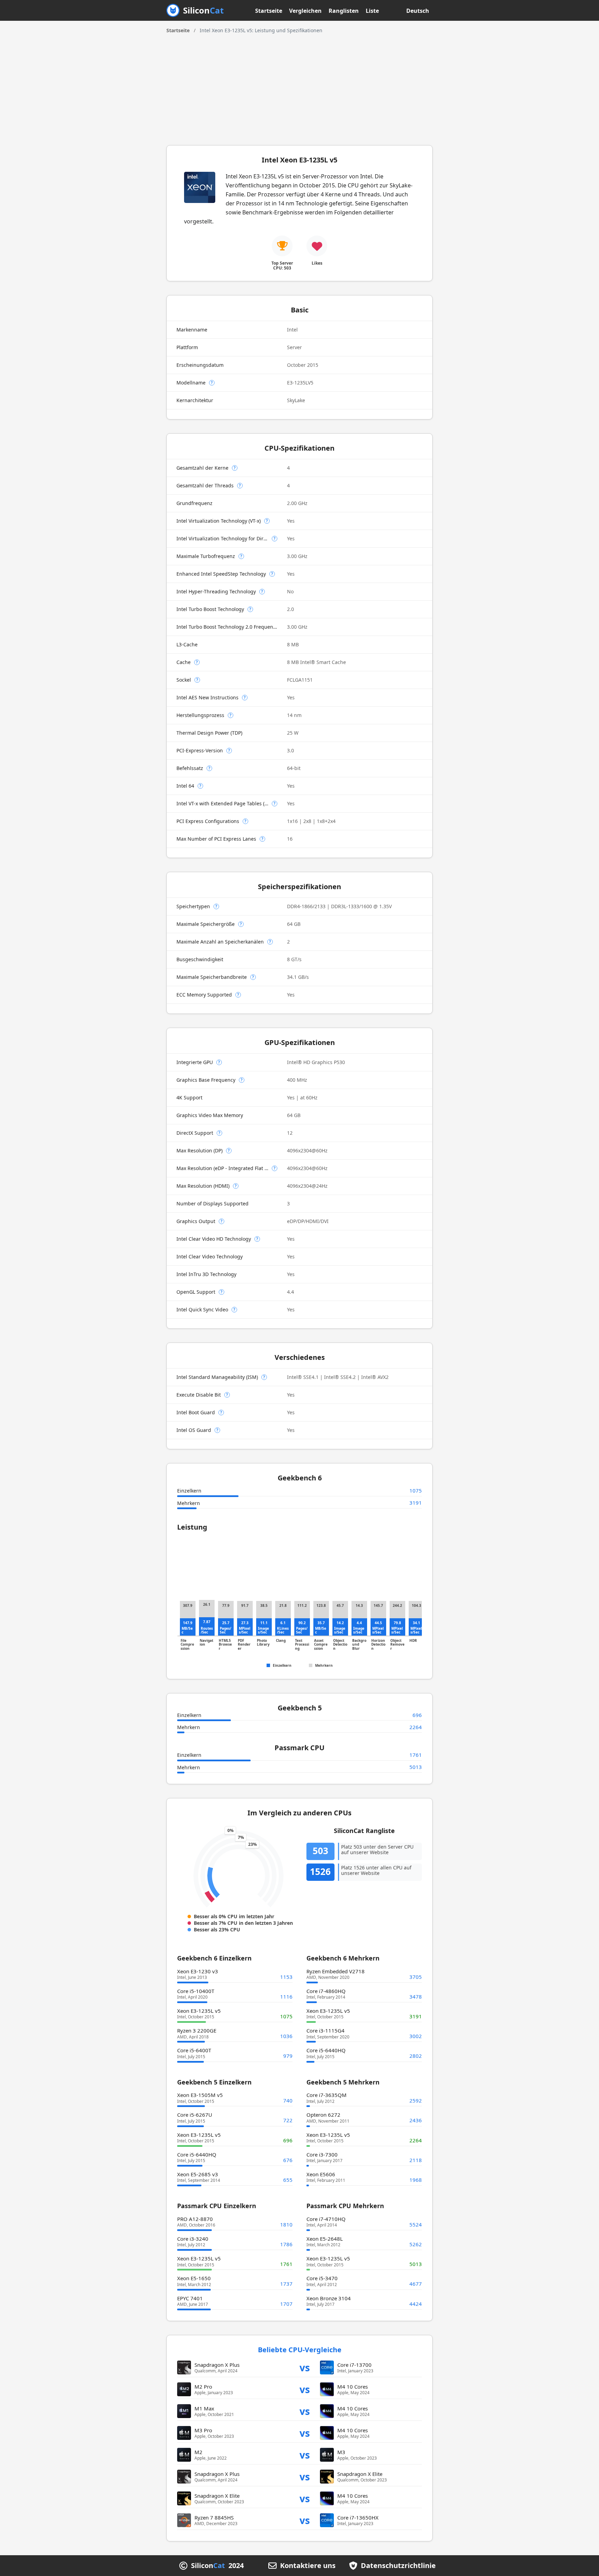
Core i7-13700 (354, 2365)
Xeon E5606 (321, 2174)
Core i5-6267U (195, 2115)
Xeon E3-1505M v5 (200, 2095)
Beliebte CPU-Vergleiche (300, 2350)
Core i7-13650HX (358, 2517)
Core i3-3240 (193, 2239)
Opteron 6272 (323, 2115)
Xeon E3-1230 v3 (198, 1971)
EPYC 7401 (190, 2298)
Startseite (269, 11)
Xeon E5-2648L (325, 2239)
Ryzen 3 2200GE (197, 2030)
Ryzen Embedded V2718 (336, 1971)
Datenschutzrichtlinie (398, 2566)
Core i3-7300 (322, 2154)
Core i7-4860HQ (326, 1991)
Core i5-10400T (196, 1991)
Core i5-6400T (194, 2050)
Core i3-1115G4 (325, 2030)
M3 (341, 2452)
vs (305, 2367)
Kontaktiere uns (308, 2566)
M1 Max (204, 2408)
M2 (198, 2452)
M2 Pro (203, 2387)
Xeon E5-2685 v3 (198, 2174)
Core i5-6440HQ (326, 2050)
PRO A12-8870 (195, 2219)
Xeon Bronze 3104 (329, 2298)
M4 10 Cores (353, 2387)
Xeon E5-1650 (194, 2278)
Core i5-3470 (322, 2278)
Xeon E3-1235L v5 (199, 2011)
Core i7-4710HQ (326, 2219)
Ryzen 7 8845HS (214, 2517)
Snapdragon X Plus (217, 2365)
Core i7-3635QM (327, 2095)
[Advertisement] (299, 86)
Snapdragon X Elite (360, 2474)
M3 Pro (203, 2430)
